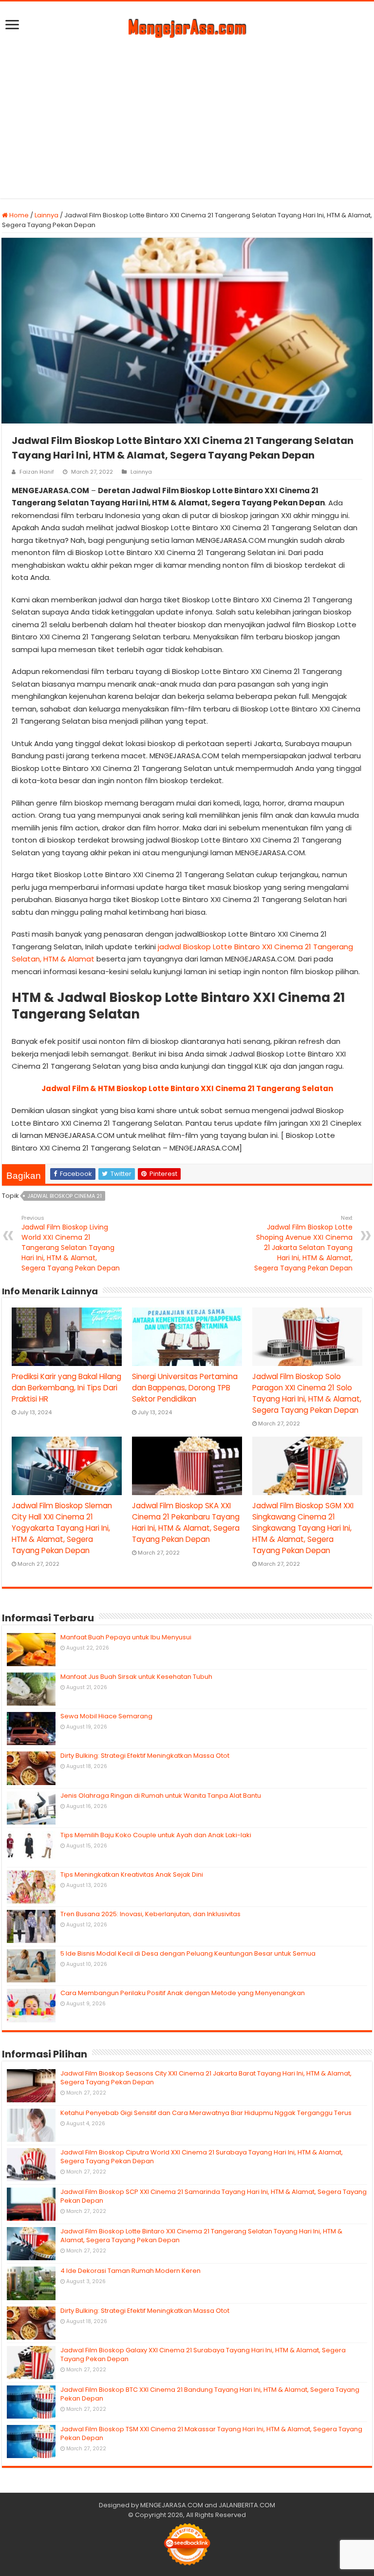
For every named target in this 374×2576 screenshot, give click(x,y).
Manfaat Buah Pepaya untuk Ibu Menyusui (126, 1637)
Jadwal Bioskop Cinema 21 (65, 1196)
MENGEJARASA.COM (172, 2505)
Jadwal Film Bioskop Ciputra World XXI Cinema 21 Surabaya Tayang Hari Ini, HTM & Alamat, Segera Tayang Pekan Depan (202, 2157)
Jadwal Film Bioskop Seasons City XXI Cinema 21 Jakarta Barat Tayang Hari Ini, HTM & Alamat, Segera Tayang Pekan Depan (206, 2078)
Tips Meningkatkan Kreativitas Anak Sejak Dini (132, 1874)
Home (18, 215)
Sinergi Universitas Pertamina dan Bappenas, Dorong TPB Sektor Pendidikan (185, 1388)
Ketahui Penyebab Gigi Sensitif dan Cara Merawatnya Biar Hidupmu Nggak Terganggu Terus (206, 2113)
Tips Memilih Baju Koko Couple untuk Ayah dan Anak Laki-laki (156, 1835)
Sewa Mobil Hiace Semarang (106, 1716)
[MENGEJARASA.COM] (187, 27)
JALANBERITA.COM (247, 2505)
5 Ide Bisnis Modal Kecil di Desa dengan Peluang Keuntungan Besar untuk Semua (188, 1953)
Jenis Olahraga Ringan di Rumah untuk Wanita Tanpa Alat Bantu (161, 1796)
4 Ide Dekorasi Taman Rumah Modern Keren (131, 2271)
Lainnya (47, 215)
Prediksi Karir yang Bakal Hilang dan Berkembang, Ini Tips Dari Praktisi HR (66, 1388)
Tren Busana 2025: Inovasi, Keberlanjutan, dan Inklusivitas (150, 1914)
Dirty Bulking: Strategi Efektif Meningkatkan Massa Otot (145, 1756)
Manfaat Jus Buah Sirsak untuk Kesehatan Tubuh (136, 1677)
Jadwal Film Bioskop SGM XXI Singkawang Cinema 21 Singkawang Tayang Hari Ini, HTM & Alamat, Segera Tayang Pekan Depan (303, 1528)
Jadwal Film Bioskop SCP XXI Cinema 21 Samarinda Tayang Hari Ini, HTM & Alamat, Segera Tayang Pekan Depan (214, 2196)
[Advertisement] (187, 115)
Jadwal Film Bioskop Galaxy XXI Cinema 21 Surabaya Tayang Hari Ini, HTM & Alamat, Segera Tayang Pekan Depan (203, 2355)
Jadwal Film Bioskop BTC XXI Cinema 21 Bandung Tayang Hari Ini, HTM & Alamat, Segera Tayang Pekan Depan (210, 2394)
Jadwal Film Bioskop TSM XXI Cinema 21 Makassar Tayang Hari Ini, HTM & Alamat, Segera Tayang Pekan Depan (211, 2433)
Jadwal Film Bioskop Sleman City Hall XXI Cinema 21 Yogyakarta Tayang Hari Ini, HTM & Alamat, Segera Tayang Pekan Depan (62, 1528)
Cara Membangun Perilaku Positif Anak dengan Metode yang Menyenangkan (183, 1993)
